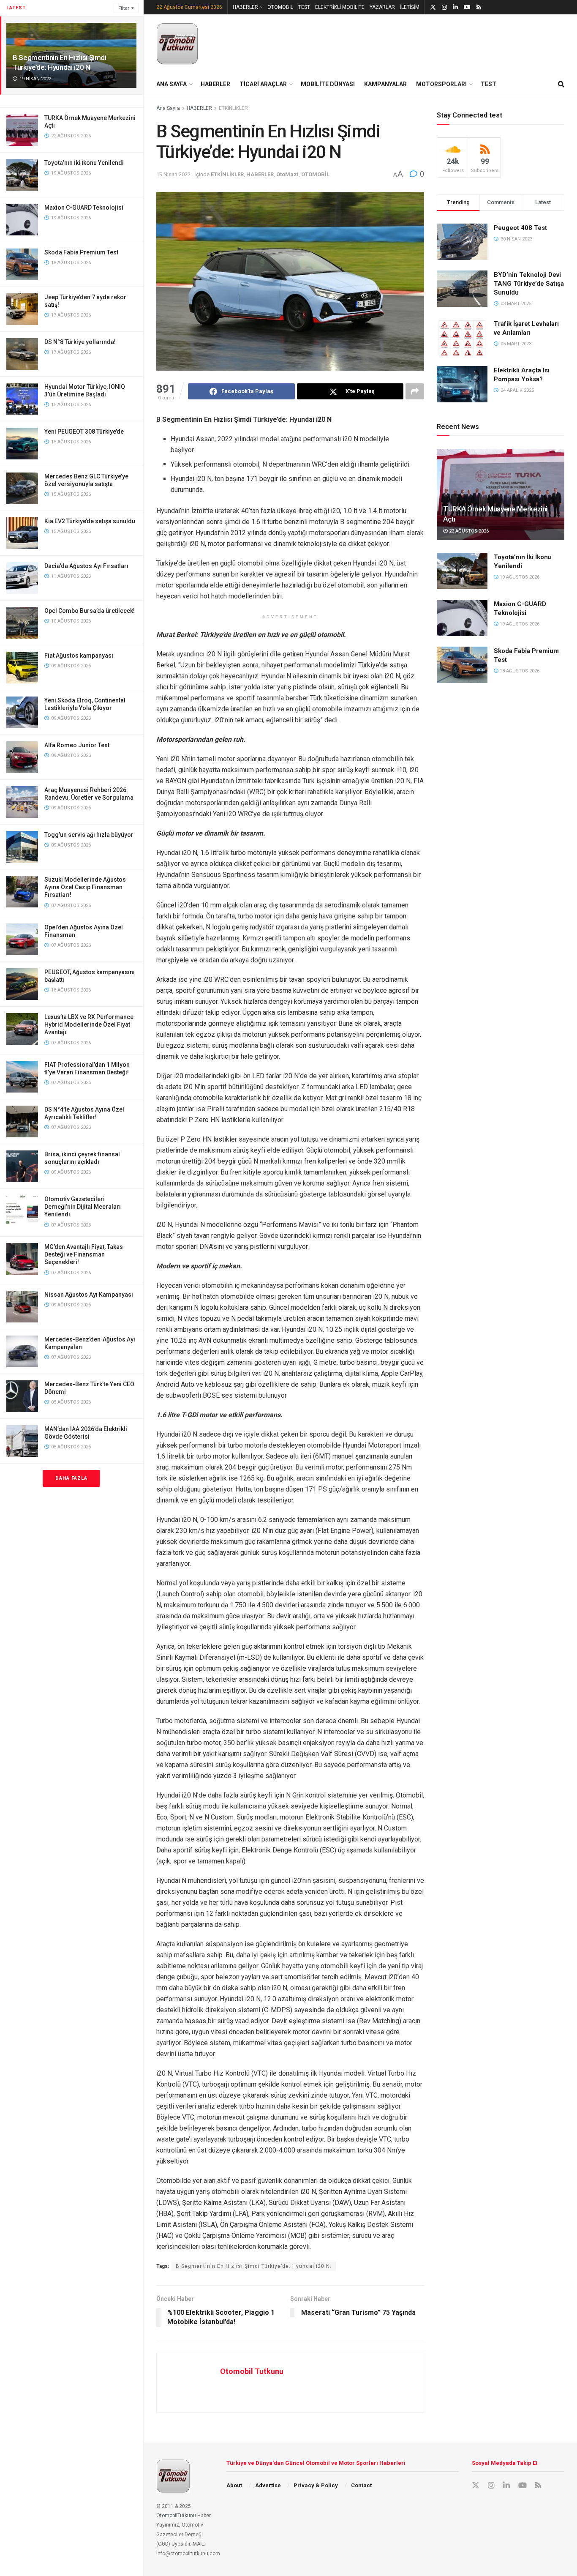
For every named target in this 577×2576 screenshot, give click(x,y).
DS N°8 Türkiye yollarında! (80, 342)
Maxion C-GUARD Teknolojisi (84, 208)
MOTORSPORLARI (441, 84)
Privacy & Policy (316, 2485)
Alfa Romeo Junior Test (77, 745)
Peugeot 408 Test (520, 228)
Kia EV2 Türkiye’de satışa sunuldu (90, 521)
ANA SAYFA (171, 84)
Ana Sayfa (168, 108)
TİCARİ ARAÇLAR (263, 84)
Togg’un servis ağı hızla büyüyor (89, 835)
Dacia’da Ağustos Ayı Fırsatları (86, 566)
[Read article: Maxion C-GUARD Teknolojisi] (462, 618)
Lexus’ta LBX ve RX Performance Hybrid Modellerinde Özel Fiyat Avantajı (89, 1024)
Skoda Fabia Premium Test (81, 252)
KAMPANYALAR (385, 84)
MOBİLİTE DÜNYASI (328, 84)
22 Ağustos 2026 (468, 531)
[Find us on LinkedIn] (455, 7)
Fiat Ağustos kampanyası (79, 656)
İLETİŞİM (410, 7)
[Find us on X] (433, 7)
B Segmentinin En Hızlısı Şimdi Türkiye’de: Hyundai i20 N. (254, 2266)
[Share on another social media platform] (415, 391)
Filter (124, 8)
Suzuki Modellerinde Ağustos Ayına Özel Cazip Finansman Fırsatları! (85, 887)
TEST (304, 7)
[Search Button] (561, 84)
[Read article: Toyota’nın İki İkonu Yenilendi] (462, 571)
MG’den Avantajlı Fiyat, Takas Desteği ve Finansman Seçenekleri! (84, 1254)
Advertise (268, 2485)
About (234, 2485)
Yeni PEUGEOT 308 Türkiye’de (84, 432)
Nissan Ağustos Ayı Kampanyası (89, 1295)
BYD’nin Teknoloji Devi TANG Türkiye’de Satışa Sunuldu (529, 284)
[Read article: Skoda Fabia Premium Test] (462, 665)
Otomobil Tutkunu (252, 2371)
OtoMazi (287, 174)
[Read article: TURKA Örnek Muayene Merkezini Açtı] (501, 494)
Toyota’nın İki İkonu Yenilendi (84, 163)
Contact (361, 2485)
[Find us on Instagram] (444, 7)
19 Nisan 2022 (173, 174)
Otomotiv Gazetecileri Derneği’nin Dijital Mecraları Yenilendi (83, 1207)
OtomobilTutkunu (176, 2516)
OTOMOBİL (280, 7)
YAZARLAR (382, 7)
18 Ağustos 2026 (519, 671)
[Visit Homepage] (177, 44)
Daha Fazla (71, 1478)
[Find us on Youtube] (467, 7)
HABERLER (245, 7)
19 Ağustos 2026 (519, 577)
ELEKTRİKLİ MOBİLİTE (340, 7)
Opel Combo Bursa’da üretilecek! (90, 611)
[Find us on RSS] (479, 7)
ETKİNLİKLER (233, 108)
